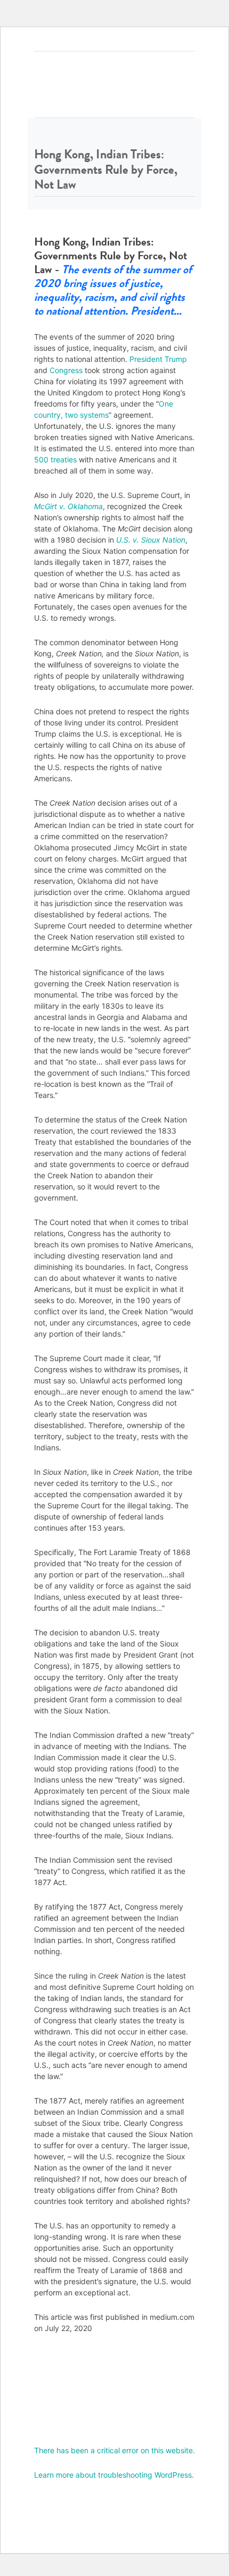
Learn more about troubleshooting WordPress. (114, 2475)
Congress (66, 370)
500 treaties (55, 459)
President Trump (158, 359)
